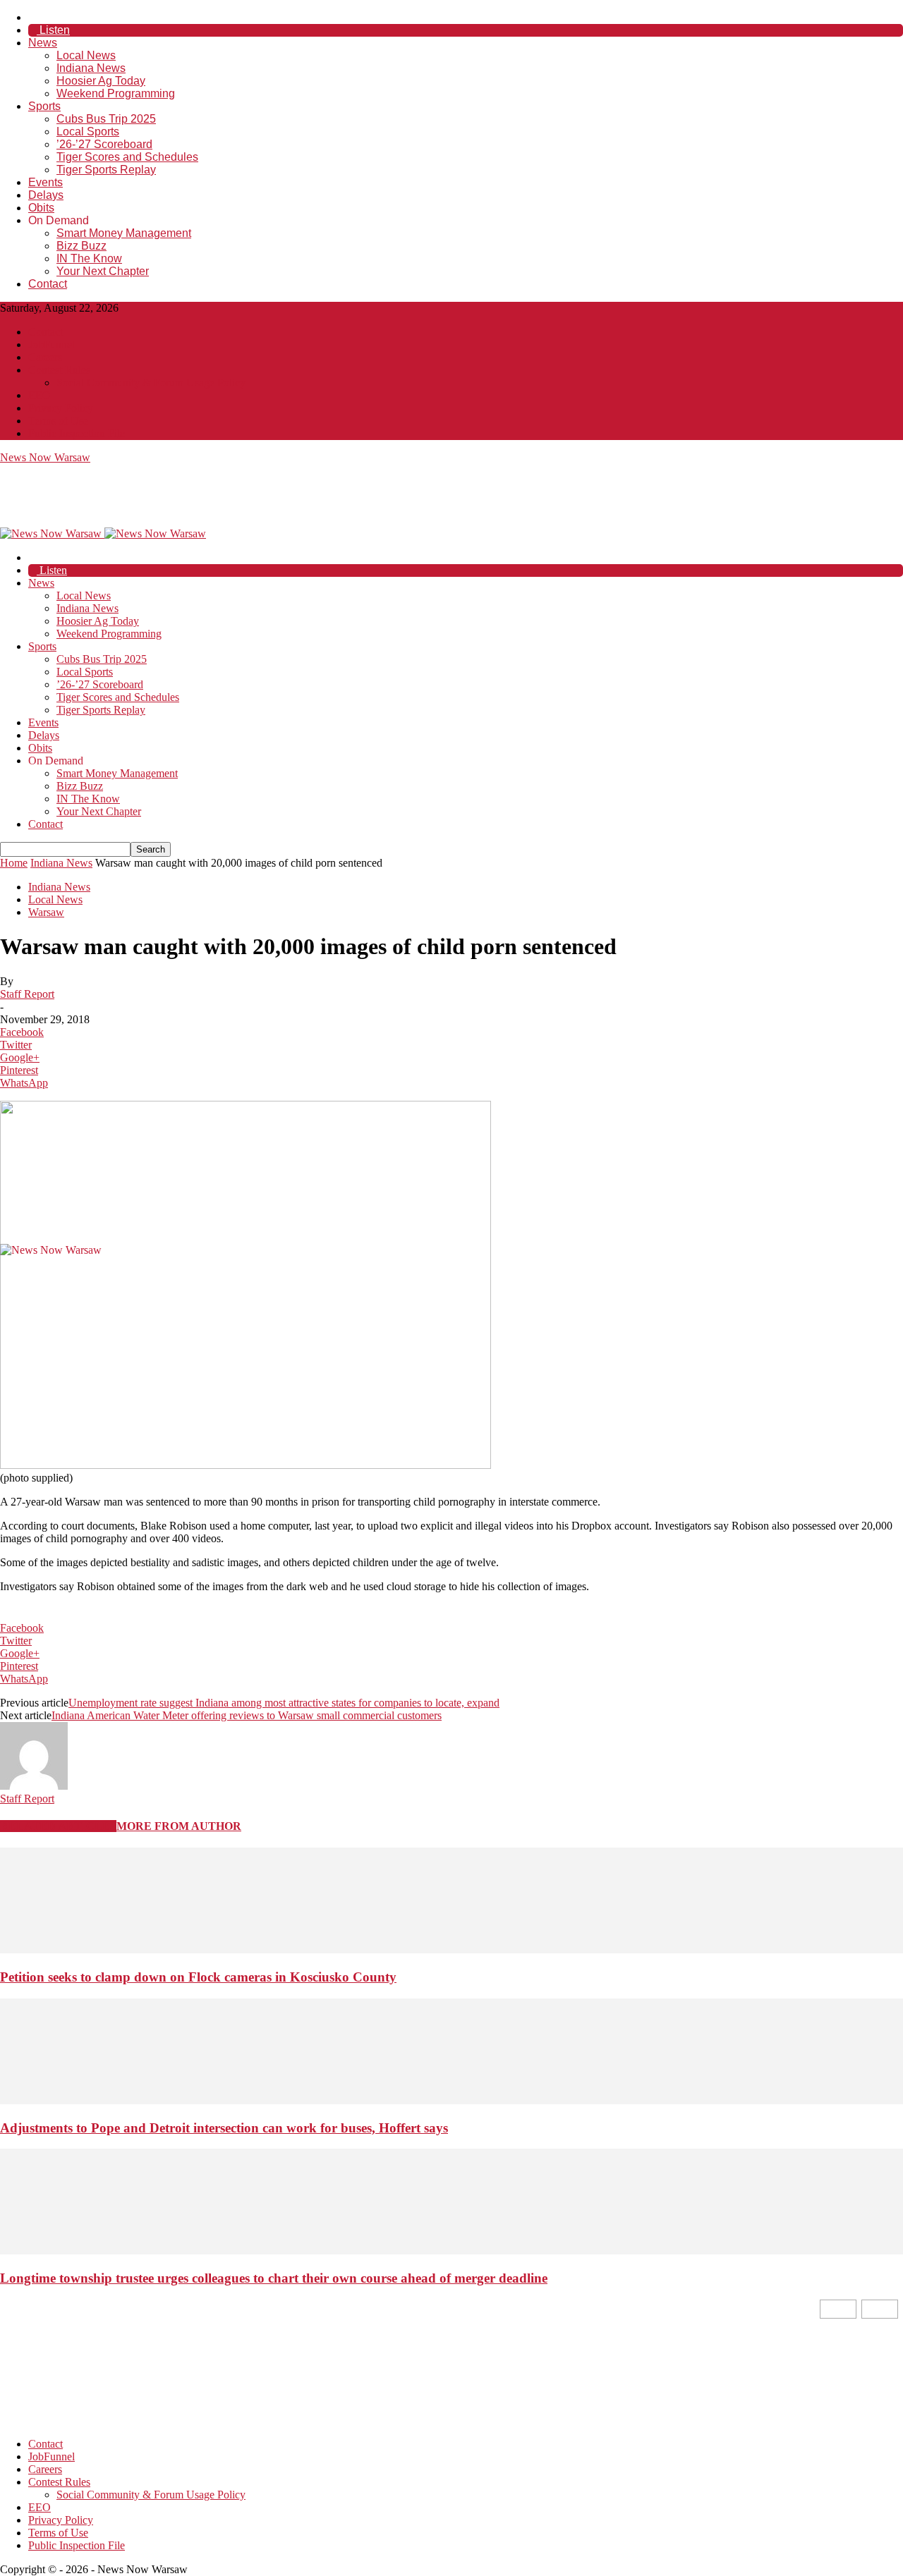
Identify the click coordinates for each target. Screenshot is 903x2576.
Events (46, 182)
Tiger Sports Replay (106, 170)
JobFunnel (51, 344)
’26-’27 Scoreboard (104, 144)
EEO (40, 395)
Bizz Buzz (81, 246)
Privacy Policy (61, 408)
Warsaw (46, 912)
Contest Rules (59, 370)
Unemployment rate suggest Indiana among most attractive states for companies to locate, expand (284, 1703)
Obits (41, 208)
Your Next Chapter (103, 271)
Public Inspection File (77, 433)
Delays (46, 195)
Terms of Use (58, 421)
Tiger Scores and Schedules (127, 157)
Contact (48, 284)
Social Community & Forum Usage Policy (151, 383)
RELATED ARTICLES (58, 1826)
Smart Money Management (124, 233)
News (43, 43)
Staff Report (27, 994)
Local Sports (88, 132)
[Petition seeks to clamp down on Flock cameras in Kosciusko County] (451, 1949)
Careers (45, 357)
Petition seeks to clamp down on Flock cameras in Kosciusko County (198, 1977)
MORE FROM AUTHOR (179, 1826)
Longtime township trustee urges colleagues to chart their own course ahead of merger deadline (274, 2278)
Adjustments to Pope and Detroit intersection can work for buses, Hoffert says (224, 2128)
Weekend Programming (116, 93)
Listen (53, 30)
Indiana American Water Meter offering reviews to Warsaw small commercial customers (247, 1715)
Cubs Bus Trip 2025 (106, 119)
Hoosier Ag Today (101, 81)
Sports (44, 106)
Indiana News (91, 68)
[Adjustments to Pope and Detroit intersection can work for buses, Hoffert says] (451, 2100)
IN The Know (89, 258)
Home (14, 863)
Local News (86, 55)
